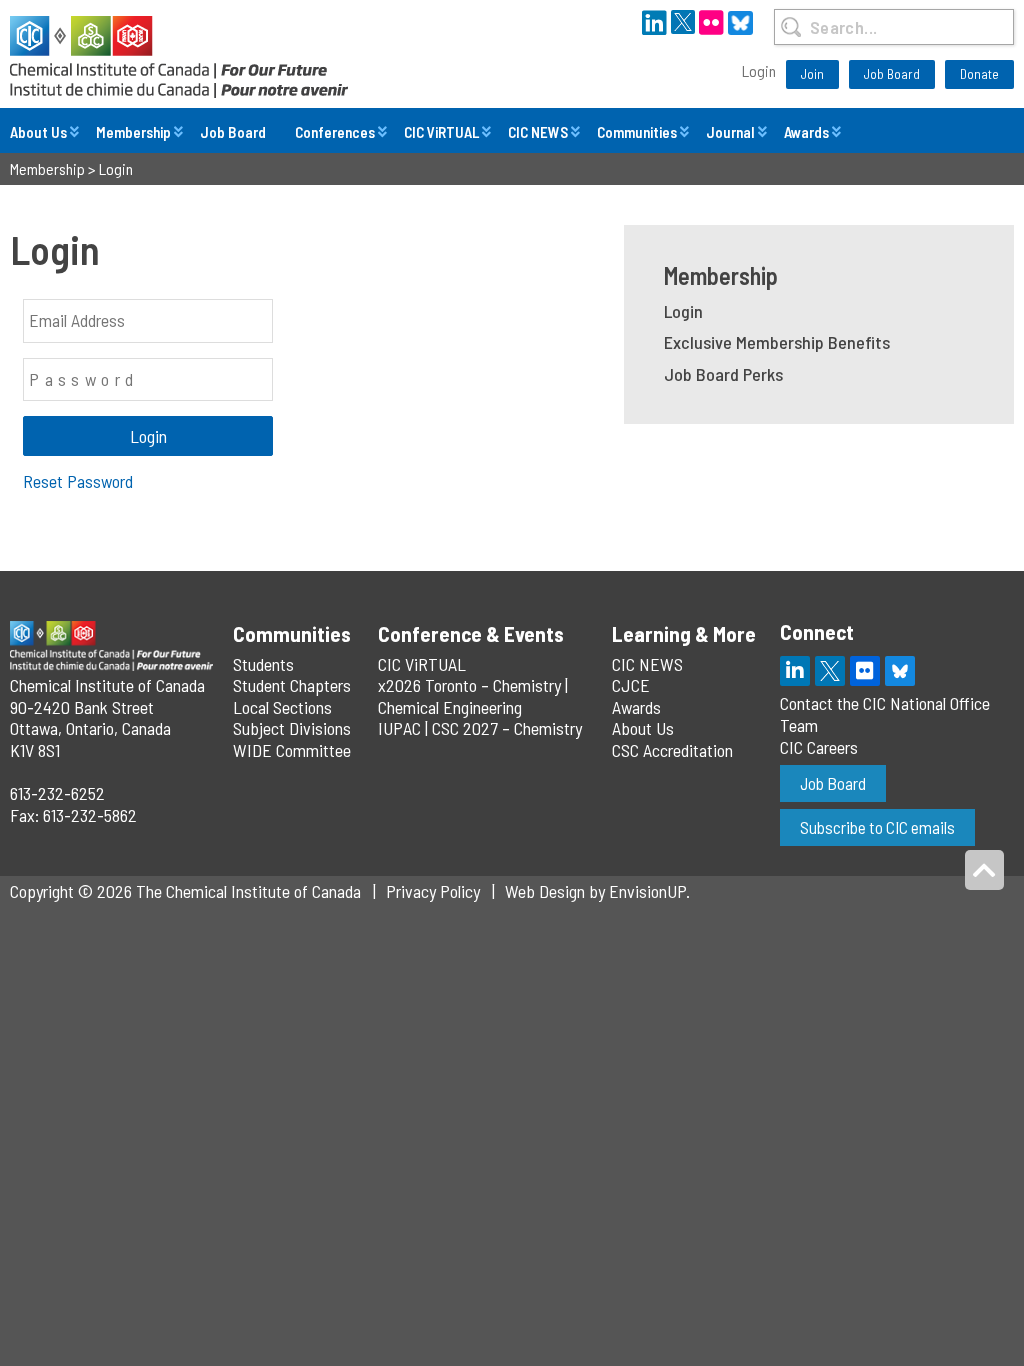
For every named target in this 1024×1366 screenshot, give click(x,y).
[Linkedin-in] (795, 671)
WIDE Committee (292, 750)
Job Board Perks (723, 374)
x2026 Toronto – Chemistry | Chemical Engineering (473, 696)
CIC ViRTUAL (441, 132)
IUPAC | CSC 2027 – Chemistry (480, 728)
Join (812, 73)
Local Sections (282, 707)
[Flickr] (865, 671)
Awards (806, 132)
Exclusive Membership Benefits (777, 342)
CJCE (631, 685)
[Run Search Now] (791, 27)
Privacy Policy (433, 891)
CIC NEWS (538, 132)
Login (759, 70)
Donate (979, 73)
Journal (730, 132)
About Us (38, 132)
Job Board (892, 73)
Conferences (335, 132)
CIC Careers (819, 747)
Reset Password (78, 481)
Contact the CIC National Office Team (885, 714)
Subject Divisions (292, 728)
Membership (133, 132)
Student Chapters (292, 685)
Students (263, 664)
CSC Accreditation (672, 750)
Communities (637, 132)
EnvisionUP (647, 891)
